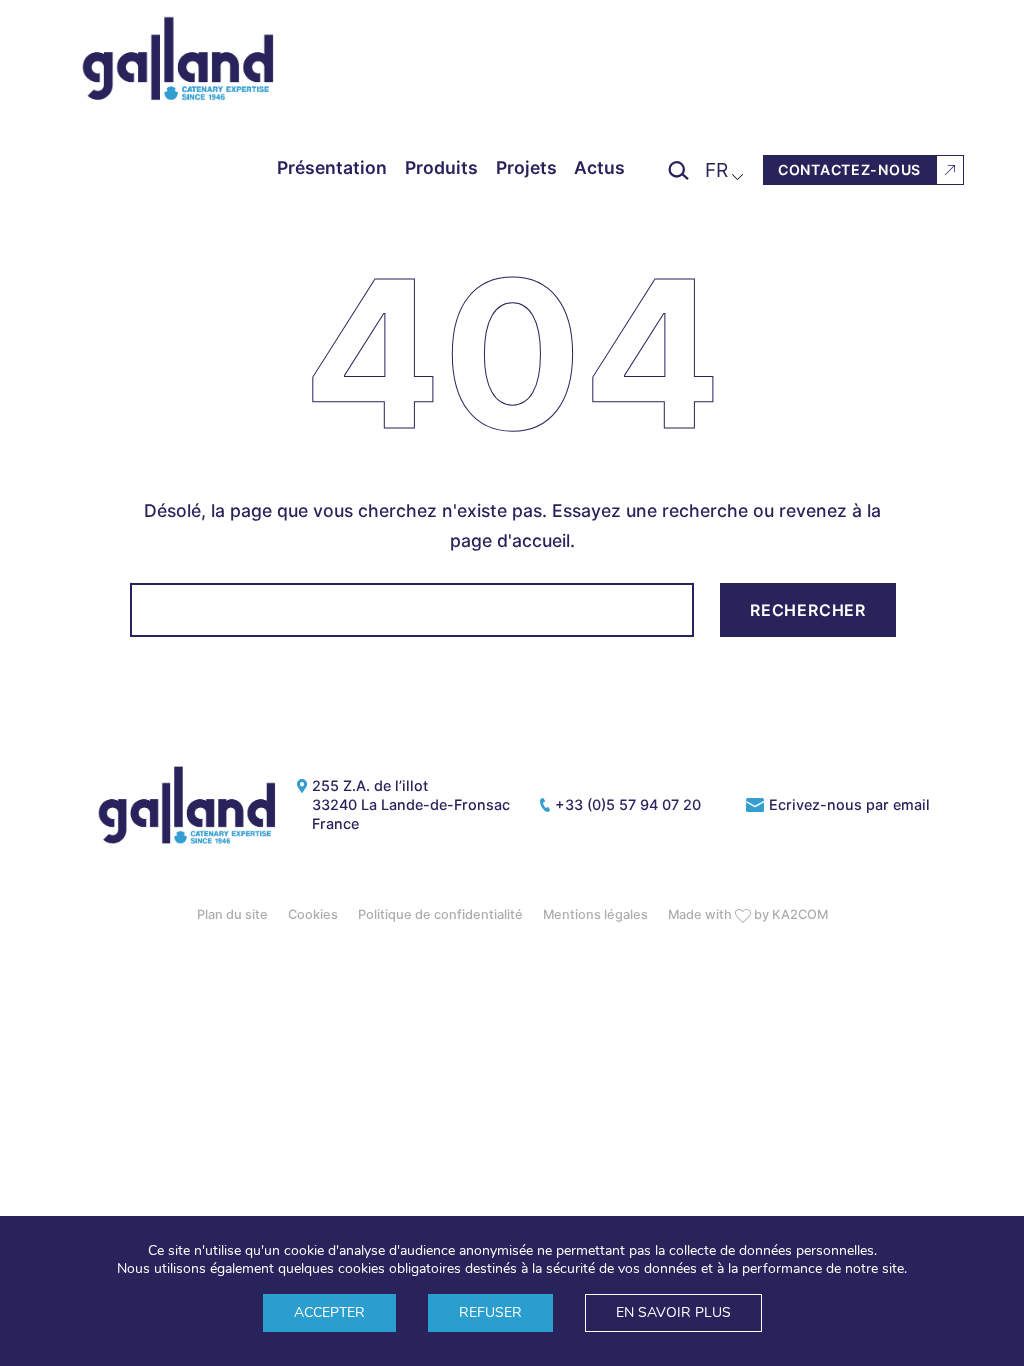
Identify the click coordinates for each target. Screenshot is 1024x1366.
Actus (599, 168)
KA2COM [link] (800, 914)
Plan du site (232, 914)
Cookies (313, 914)
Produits (441, 168)
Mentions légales (595, 914)
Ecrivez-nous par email (849, 804)
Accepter (329, 1312)
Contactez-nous (849, 169)
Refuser (490, 1312)
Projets (526, 168)
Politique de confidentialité (440, 914)
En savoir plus (673, 1312)
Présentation (332, 168)
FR (716, 170)
